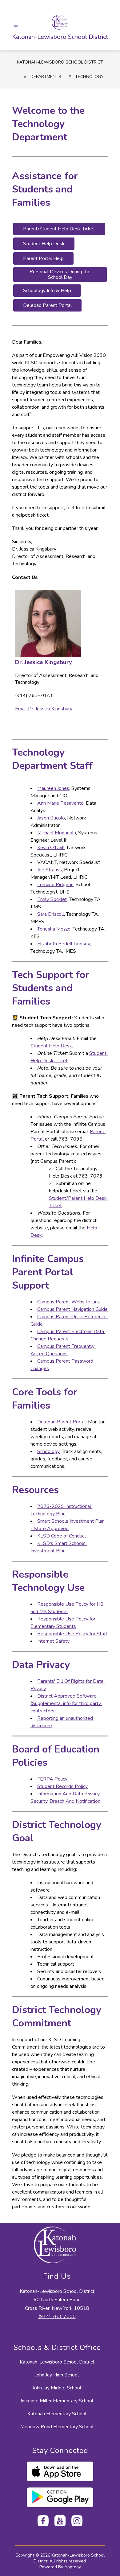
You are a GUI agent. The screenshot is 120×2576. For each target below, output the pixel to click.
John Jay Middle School (57, 2388)
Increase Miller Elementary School (57, 2401)
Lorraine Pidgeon (55, 885)
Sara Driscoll (51, 914)
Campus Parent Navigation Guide (72, 1309)
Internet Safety (53, 1641)
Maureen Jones (53, 788)
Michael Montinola (57, 833)
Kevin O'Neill (51, 848)
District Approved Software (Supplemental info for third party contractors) (66, 1703)
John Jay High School (57, 2375)
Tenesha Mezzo (54, 929)
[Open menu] (16, 25)
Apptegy (73, 2567)
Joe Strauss (50, 870)
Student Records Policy (62, 1786)
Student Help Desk (51, 1046)
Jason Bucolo (51, 818)
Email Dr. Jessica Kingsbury (44, 709)
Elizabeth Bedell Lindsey (64, 944)
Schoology (48, 1451)
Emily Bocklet (52, 899)
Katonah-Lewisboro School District (60, 62)
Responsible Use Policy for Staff (72, 1634)
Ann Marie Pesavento (60, 803)
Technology (89, 77)
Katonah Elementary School (57, 2414)
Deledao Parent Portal (62, 1422)
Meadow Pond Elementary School (57, 2427)
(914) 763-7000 (57, 2317)
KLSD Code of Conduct (62, 1536)
